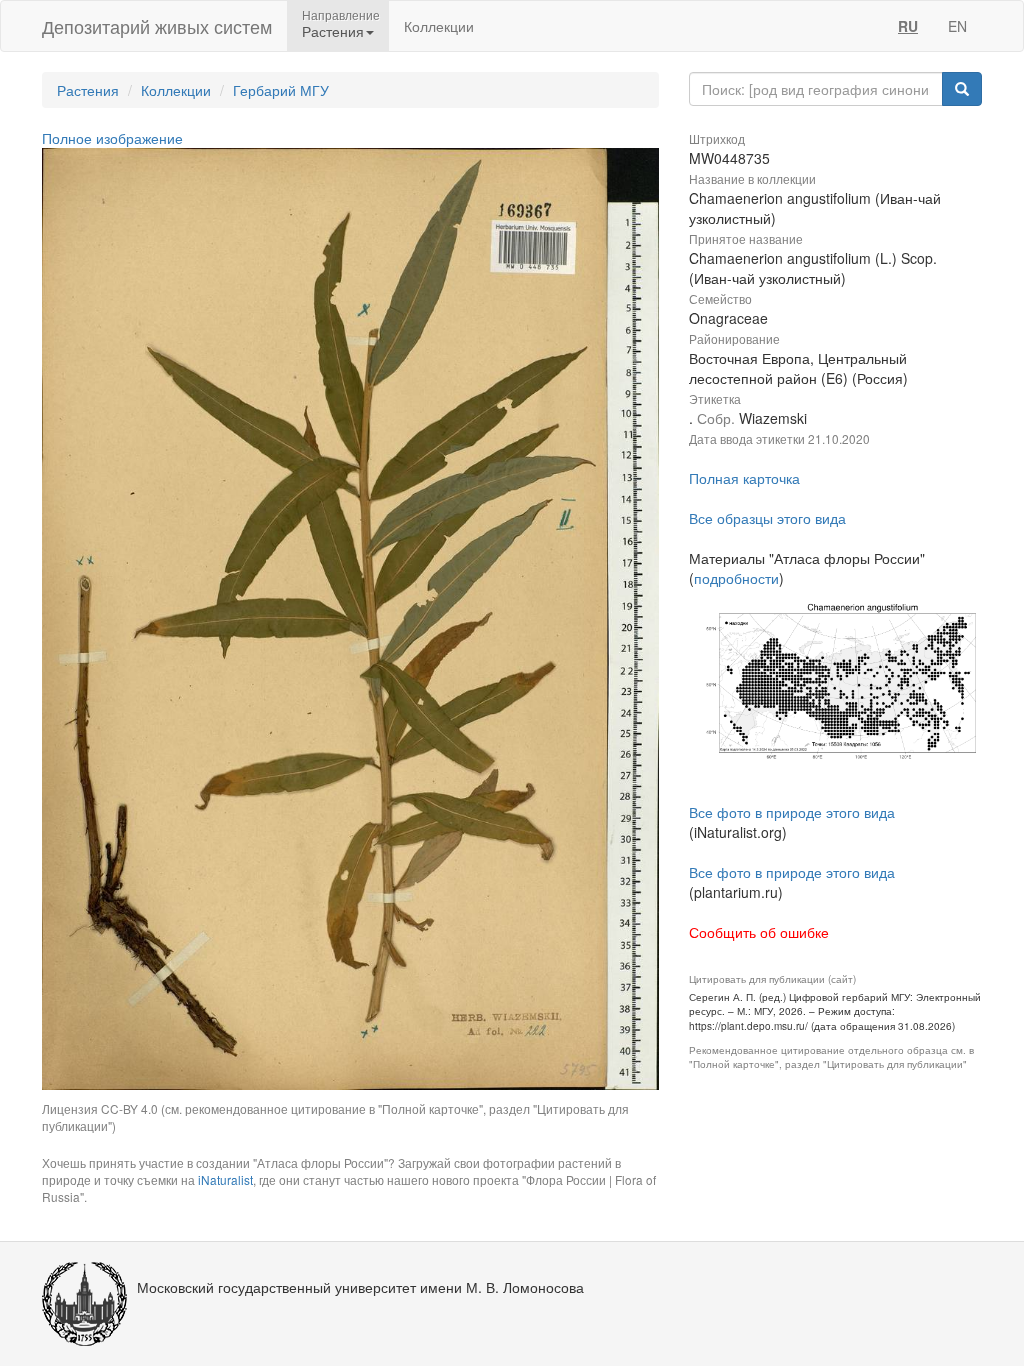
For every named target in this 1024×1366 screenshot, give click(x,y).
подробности (736, 578)
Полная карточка (744, 478)
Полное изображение (112, 138)
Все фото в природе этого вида (792, 812)
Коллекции (439, 26)
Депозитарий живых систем (157, 26)
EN (957, 26)
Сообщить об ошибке (759, 932)
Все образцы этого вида (767, 518)
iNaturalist (225, 1179)
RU (908, 26)
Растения (88, 90)
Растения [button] (333, 31)
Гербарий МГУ (281, 90)
